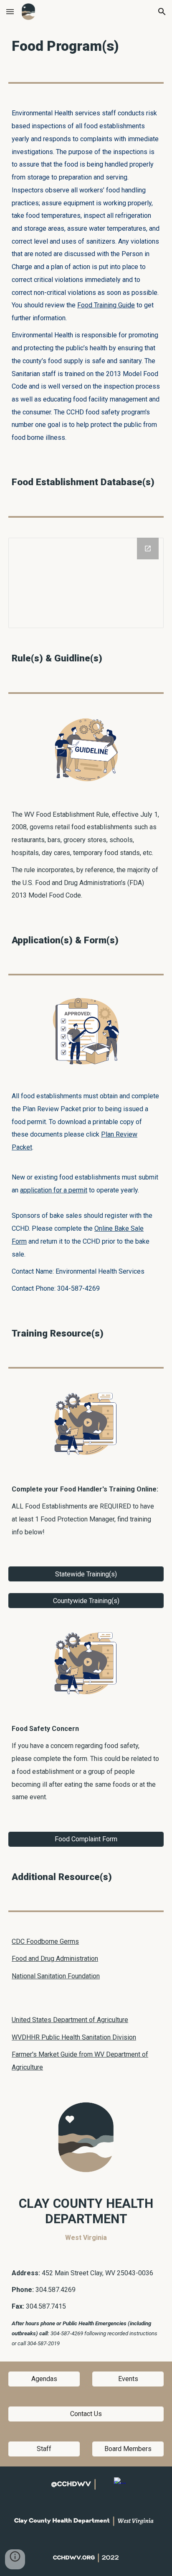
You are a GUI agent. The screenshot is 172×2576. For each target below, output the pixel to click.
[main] (86, 46)
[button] (10, 11)
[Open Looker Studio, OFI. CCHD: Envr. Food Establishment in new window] (148, 549)
